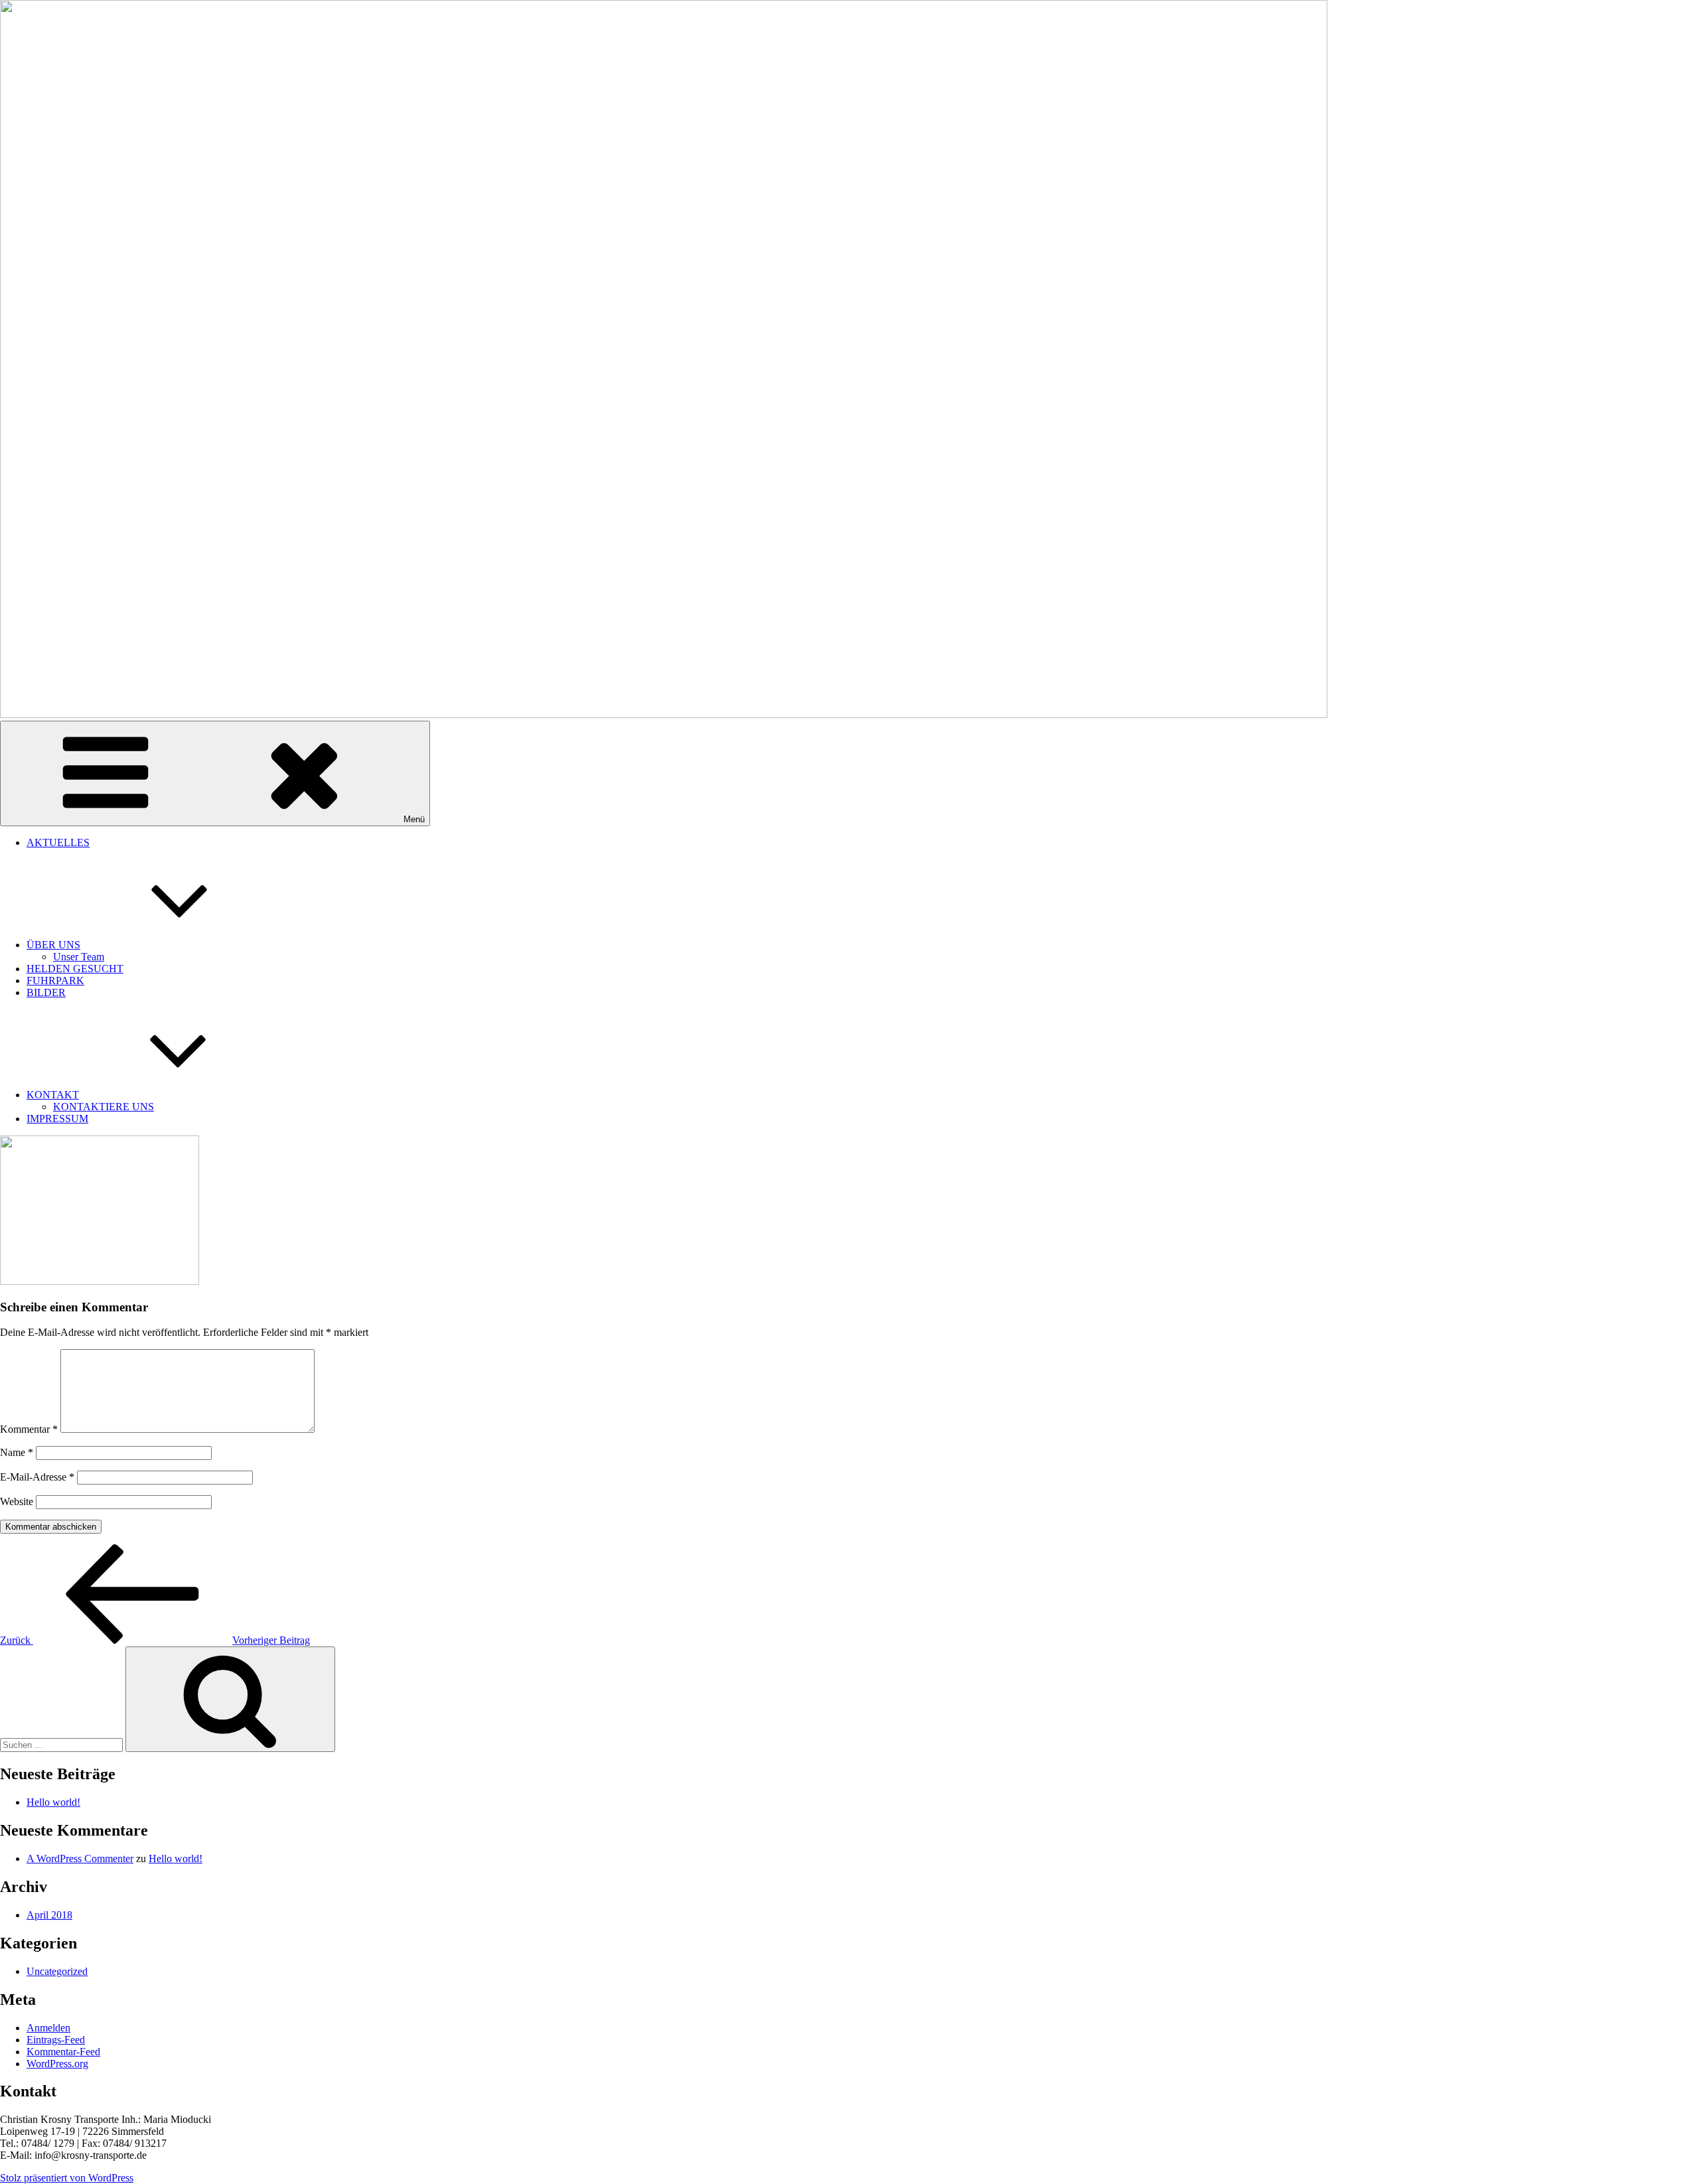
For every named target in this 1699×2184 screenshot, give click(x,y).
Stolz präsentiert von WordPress (67, 2178)
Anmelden (48, 2028)
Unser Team (79, 957)
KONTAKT (53, 1095)
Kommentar (29, 1429)
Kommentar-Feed (63, 2052)
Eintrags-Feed (56, 2040)
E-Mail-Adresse (37, 1477)
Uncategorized (57, 1971)
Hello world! (53, 1802)
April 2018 (49, 1915)
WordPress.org (57, 2064)
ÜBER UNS (53, 945)
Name (17, 1452)
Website (17, 1501)
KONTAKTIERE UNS (104, 1107)
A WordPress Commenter (80, 1858)
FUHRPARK (55, 981)
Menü (414, 819)
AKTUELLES (58, 842)
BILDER (46, 992)
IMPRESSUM (57, 1119)
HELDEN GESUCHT (75, 969)
